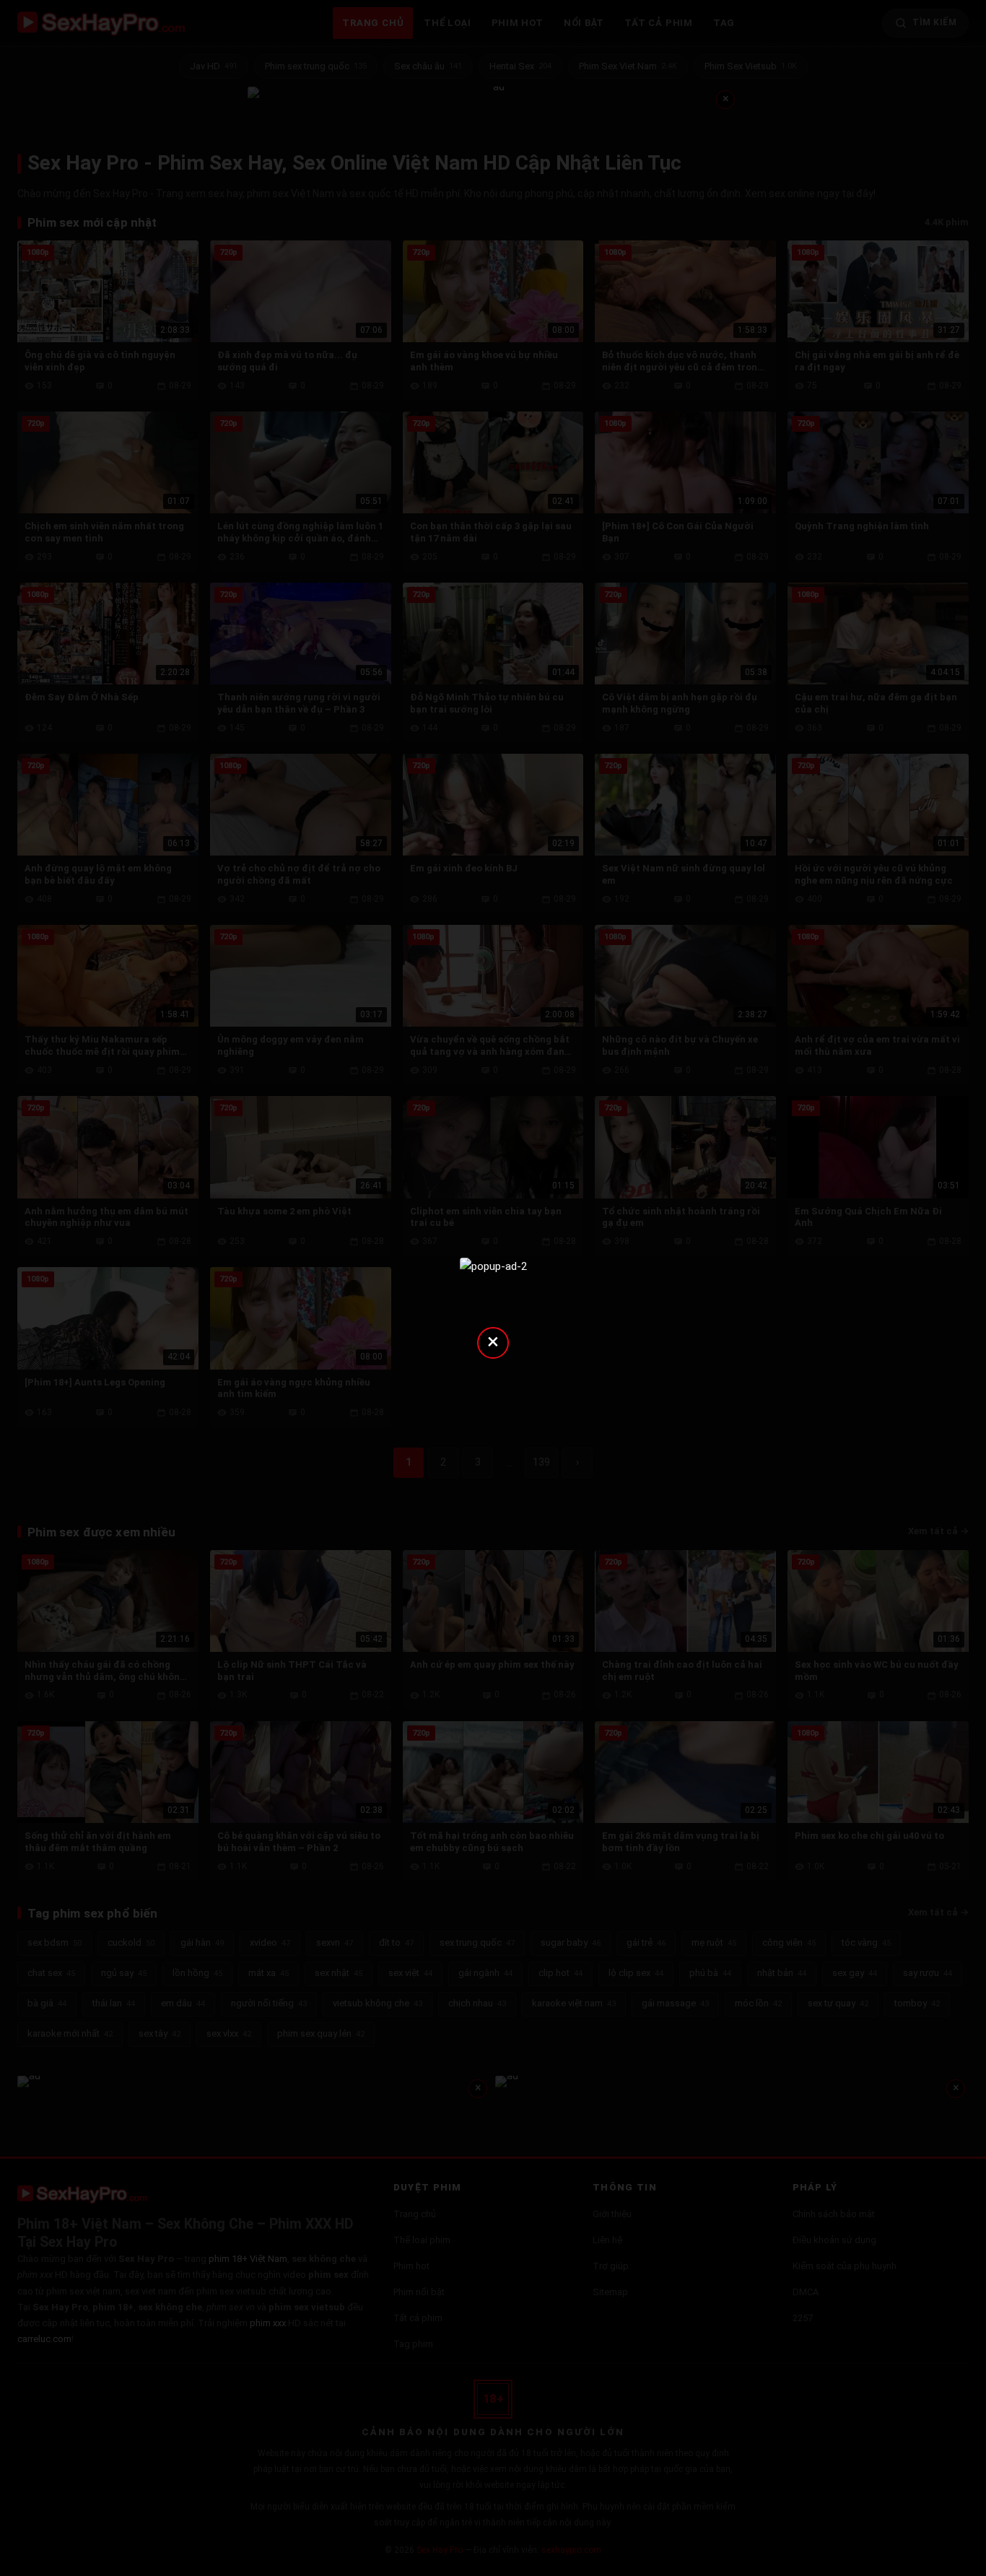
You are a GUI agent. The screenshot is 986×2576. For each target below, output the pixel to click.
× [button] (493, 1341)
